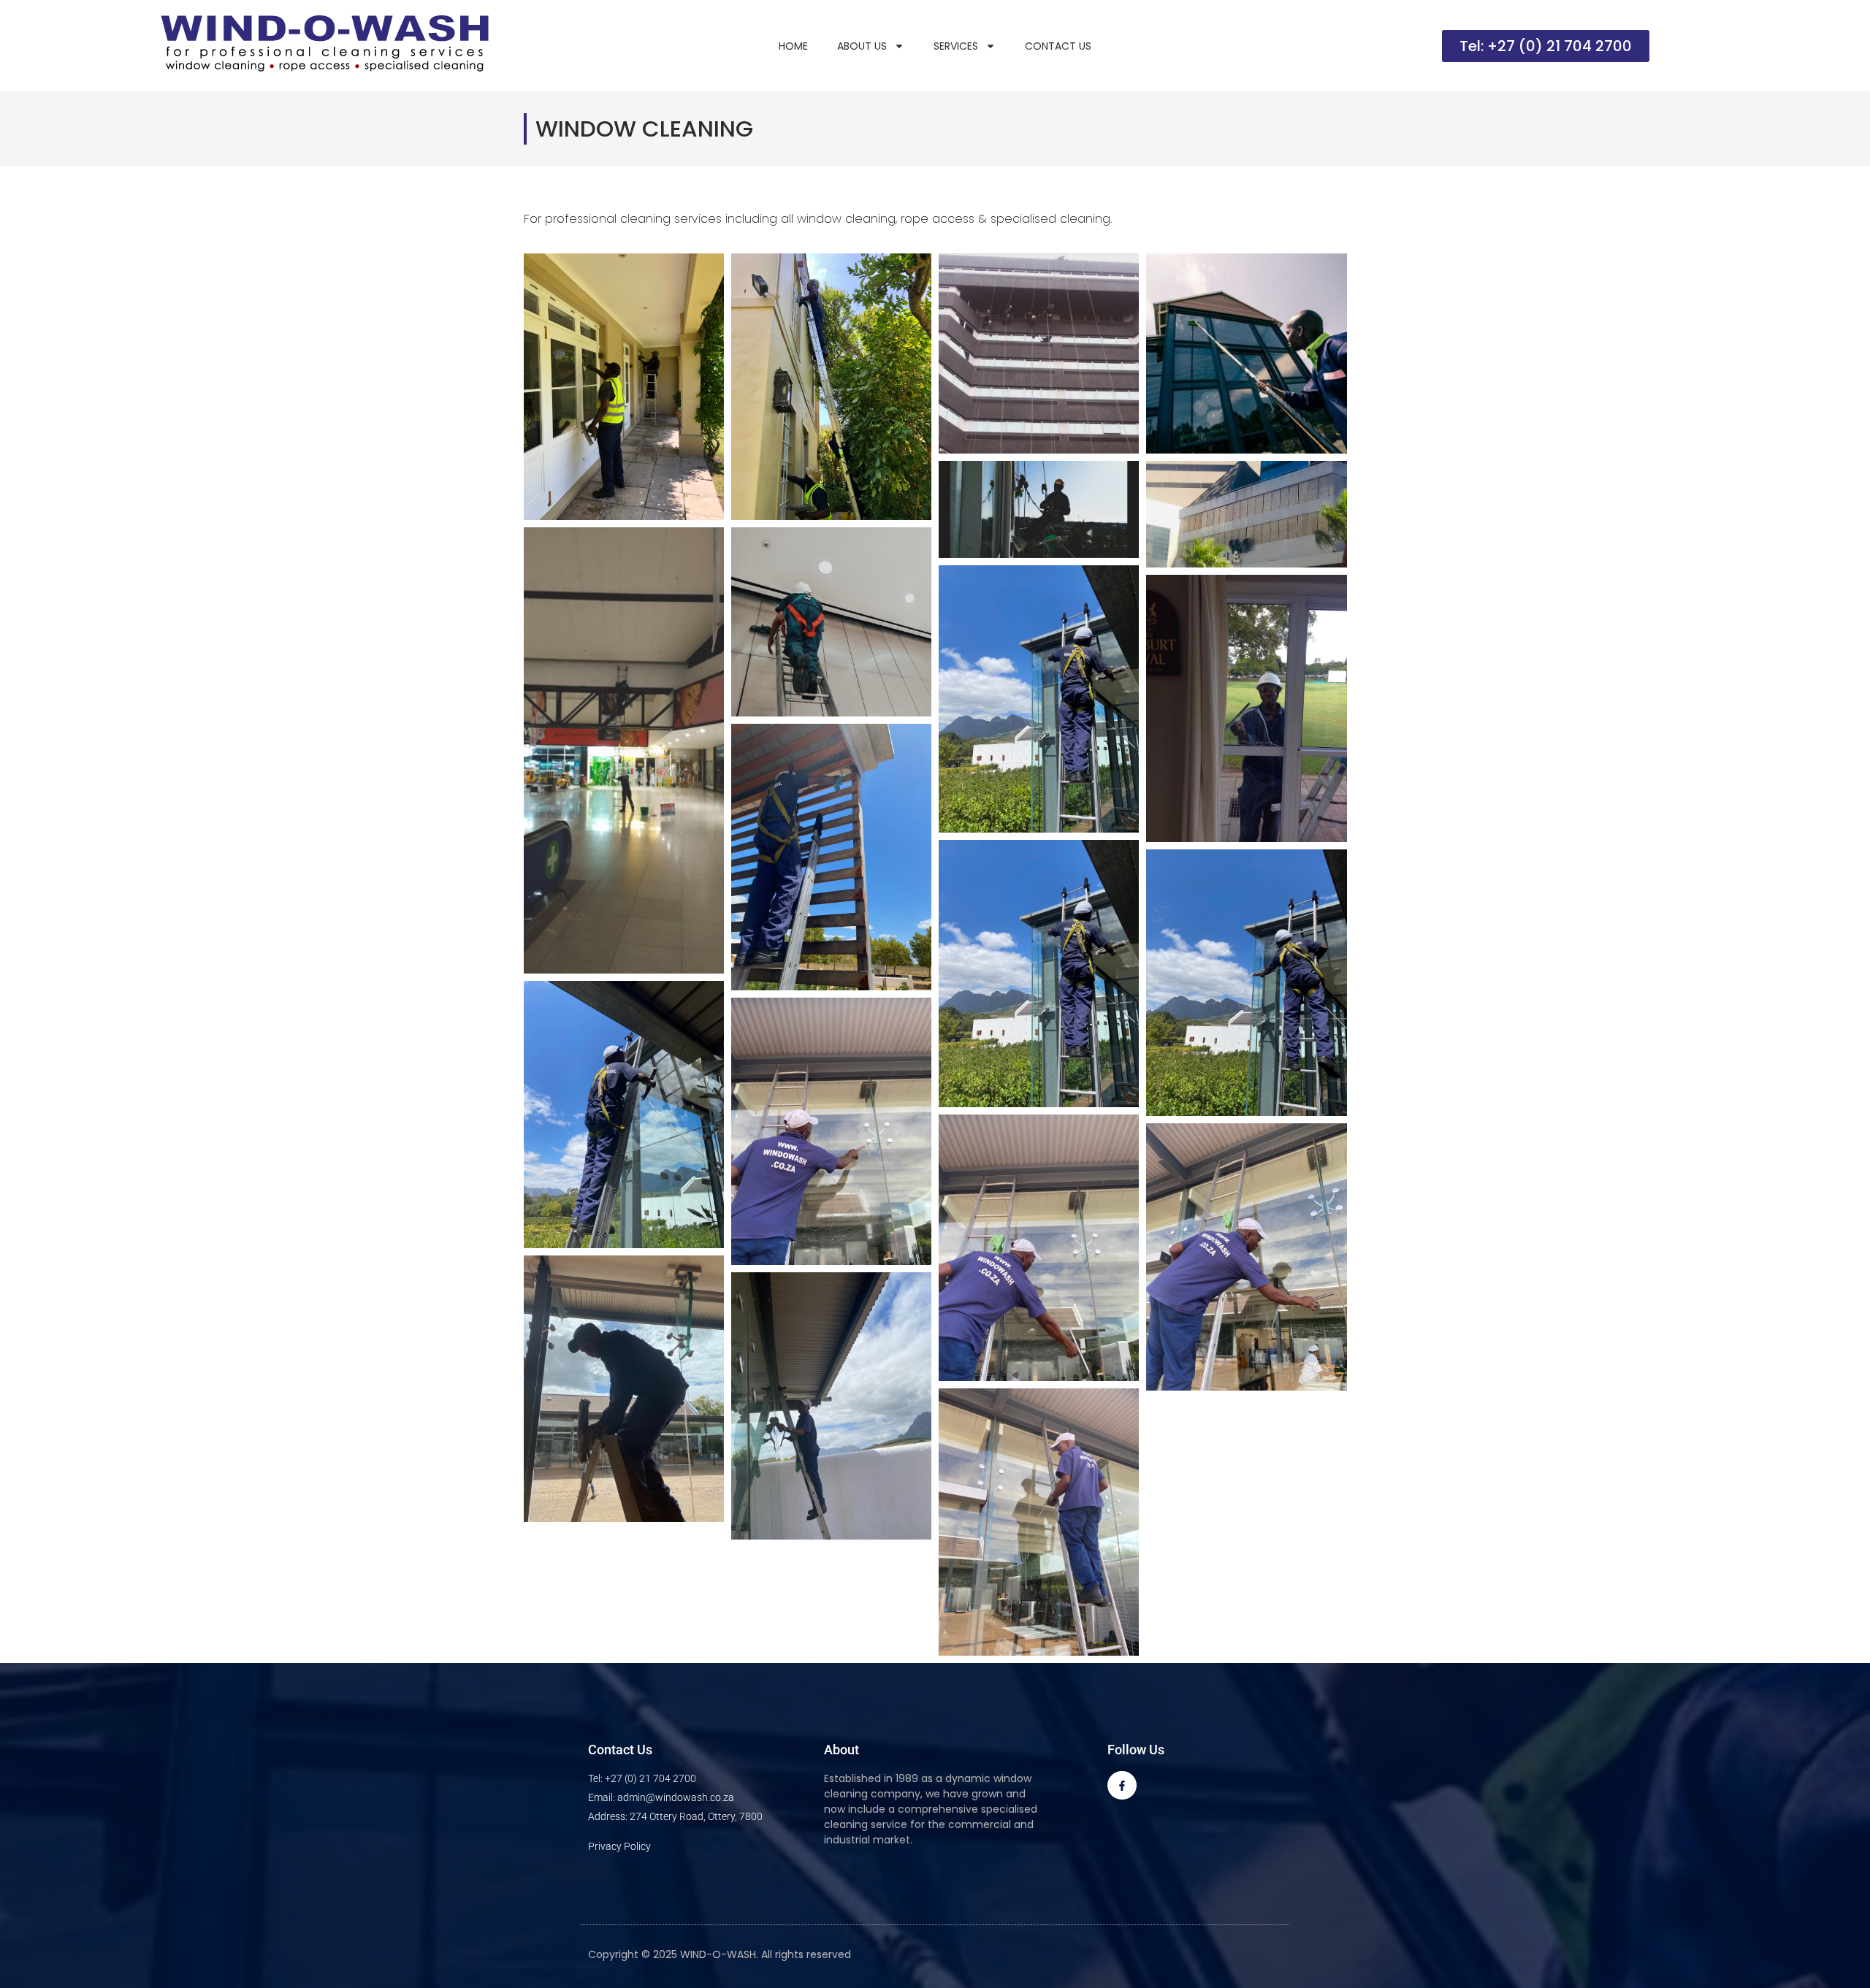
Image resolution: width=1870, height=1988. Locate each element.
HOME (793, 46)
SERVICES (956, 46)
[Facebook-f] (1122, 1785)
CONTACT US (1058, 46)
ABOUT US (862, 46)
